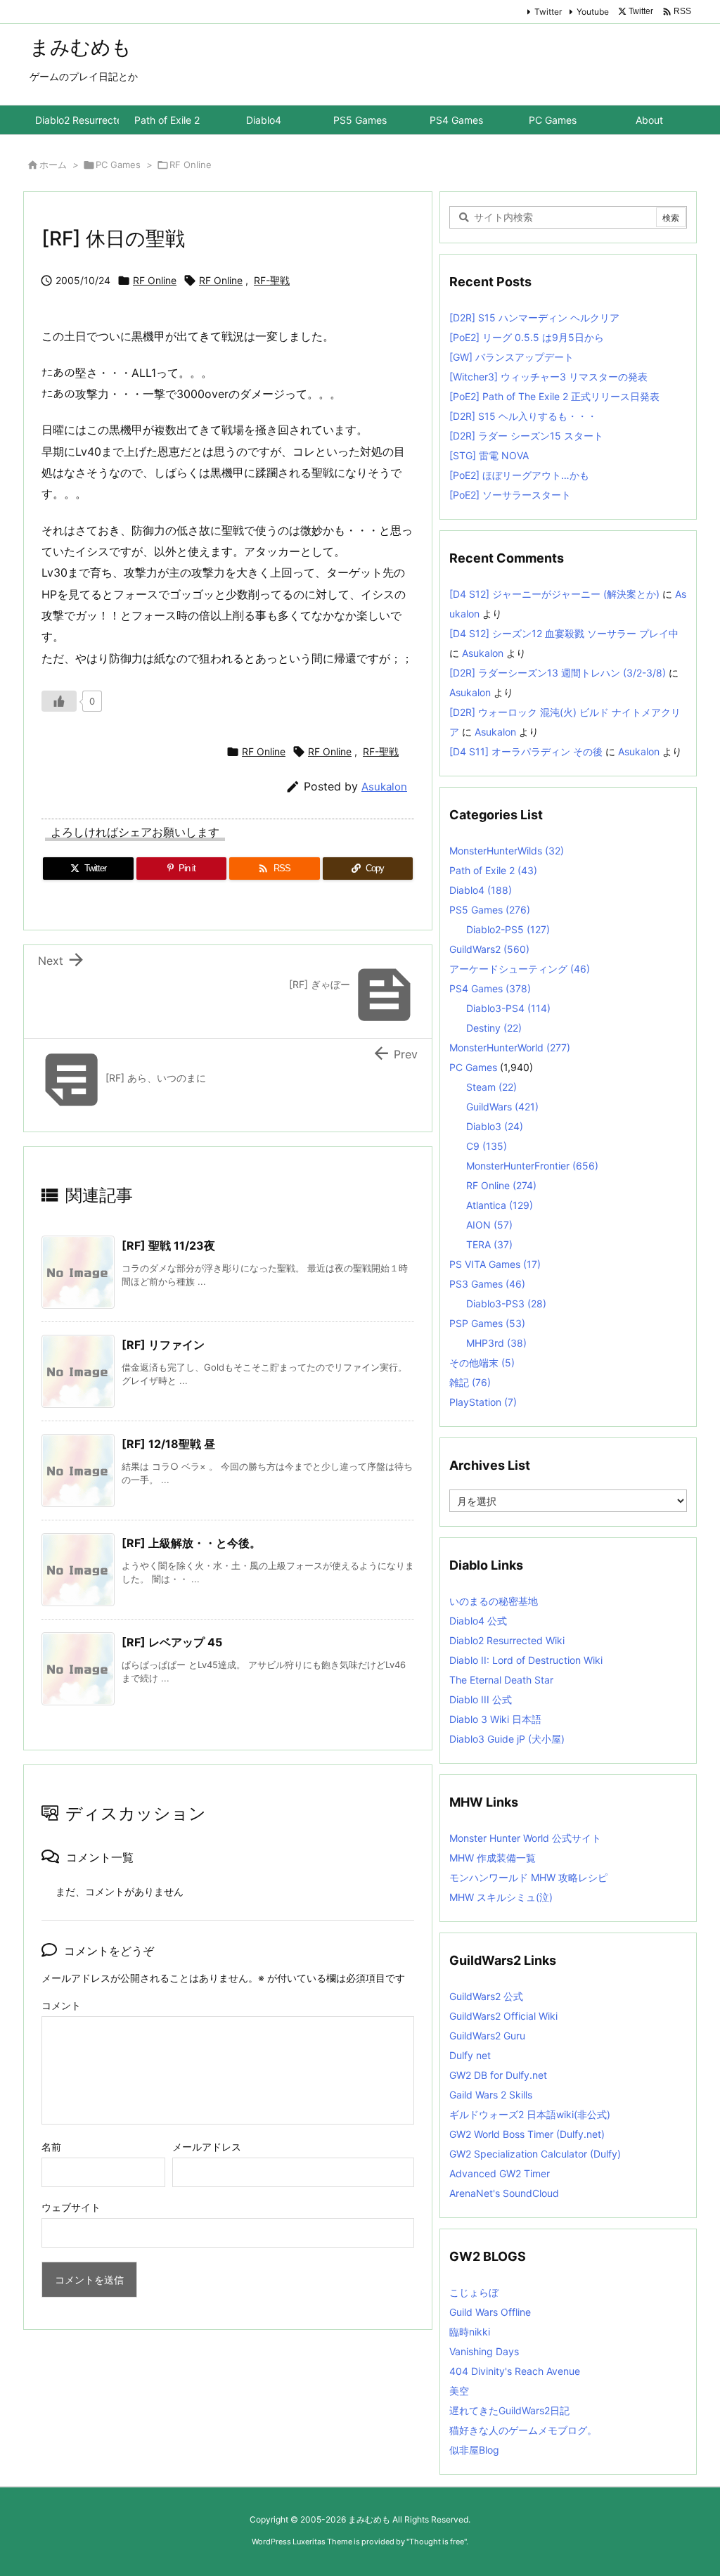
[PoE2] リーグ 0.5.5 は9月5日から (527, 337)
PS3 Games (487, 1284)
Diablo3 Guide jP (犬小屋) (507, 1739)
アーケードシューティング (520, 969)
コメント (61, 2005)
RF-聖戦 (272, 280)
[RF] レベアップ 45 (172, 1642)
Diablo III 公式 (481, 1699)
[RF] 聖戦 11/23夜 (168, 1245)
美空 (459, 2391)
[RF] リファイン (163, 1345)
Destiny (494, 1028)
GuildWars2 (489, 949)
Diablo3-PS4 (508, 1008)
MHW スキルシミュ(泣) (501, 1897)
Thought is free (437, 2542)
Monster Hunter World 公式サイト (525, 1838)
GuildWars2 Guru (487, 2036)
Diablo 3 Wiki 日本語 (495, 1719)
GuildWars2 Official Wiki (503, 2016)
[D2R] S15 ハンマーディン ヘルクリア (534, 318)
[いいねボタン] (59, 701)
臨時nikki (470, 2332)
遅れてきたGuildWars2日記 (509, 2410)
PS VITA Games (495, 1264)
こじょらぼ (474, 2292)
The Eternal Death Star (501, 1680)
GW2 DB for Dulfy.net (498, 2075)
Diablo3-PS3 (506, 1303)
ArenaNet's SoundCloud (504, 2193)
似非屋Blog (474, 2450)
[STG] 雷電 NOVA (489, 455)
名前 (51, 2147)
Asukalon (384, 787)
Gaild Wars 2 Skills (491, 2095)
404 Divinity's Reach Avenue (515, 2371)
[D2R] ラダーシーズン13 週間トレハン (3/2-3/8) (558, 673)
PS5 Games (490, 910)
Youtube (593, 12)
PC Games (118, 165)
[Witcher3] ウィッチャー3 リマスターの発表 (548, 377)
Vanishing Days (484, 2351)
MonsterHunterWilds (507, 851)
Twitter (548, 12)
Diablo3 (495, 1126)
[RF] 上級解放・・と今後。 (191, 1543)
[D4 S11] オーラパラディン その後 (526, 751)
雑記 (470, 1382)
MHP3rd (496, 1343)
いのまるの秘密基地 (494, 1601)
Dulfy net (470, 2055)
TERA (489, 1244)
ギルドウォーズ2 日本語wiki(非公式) (530, 2114)
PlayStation (483, 1402)
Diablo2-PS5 (508, 929)
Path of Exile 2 (493, 870)
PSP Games (487, 1323)
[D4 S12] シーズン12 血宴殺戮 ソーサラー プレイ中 (564, 633)
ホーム (53, 165)
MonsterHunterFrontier (532, 1166)
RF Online (191, 165)
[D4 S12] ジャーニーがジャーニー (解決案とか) (554, 594)
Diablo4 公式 (478, 1621)
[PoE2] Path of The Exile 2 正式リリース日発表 (554, 396)
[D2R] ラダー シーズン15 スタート (526, 436)
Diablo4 (481, 890)
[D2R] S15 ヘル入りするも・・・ (523, 416)
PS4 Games (490, 988)
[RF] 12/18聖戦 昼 (168, 1444)
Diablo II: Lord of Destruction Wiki (526, 1660)
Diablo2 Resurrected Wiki (507, 1640)
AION (489, 1225)
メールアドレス (207, 2147)
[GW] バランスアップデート (512, 357)
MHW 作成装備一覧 (493, 1858)
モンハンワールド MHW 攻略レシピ (528, 1877)
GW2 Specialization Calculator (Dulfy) (535, 2154)
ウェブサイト (71, 2207)
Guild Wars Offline (490, 2312)
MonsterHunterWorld (510, 1047)
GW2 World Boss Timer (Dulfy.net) (527, 2134)
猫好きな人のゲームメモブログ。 (523, 2430)
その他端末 (482, 1363)
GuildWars (502, 1107)
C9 (487, 1146)
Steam (491, 1087)
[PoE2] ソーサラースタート (510, 495)
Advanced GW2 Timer (500, 2173)
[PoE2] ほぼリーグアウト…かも (519, 475)
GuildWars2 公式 (486, 1996)
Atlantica (500, 1205)
